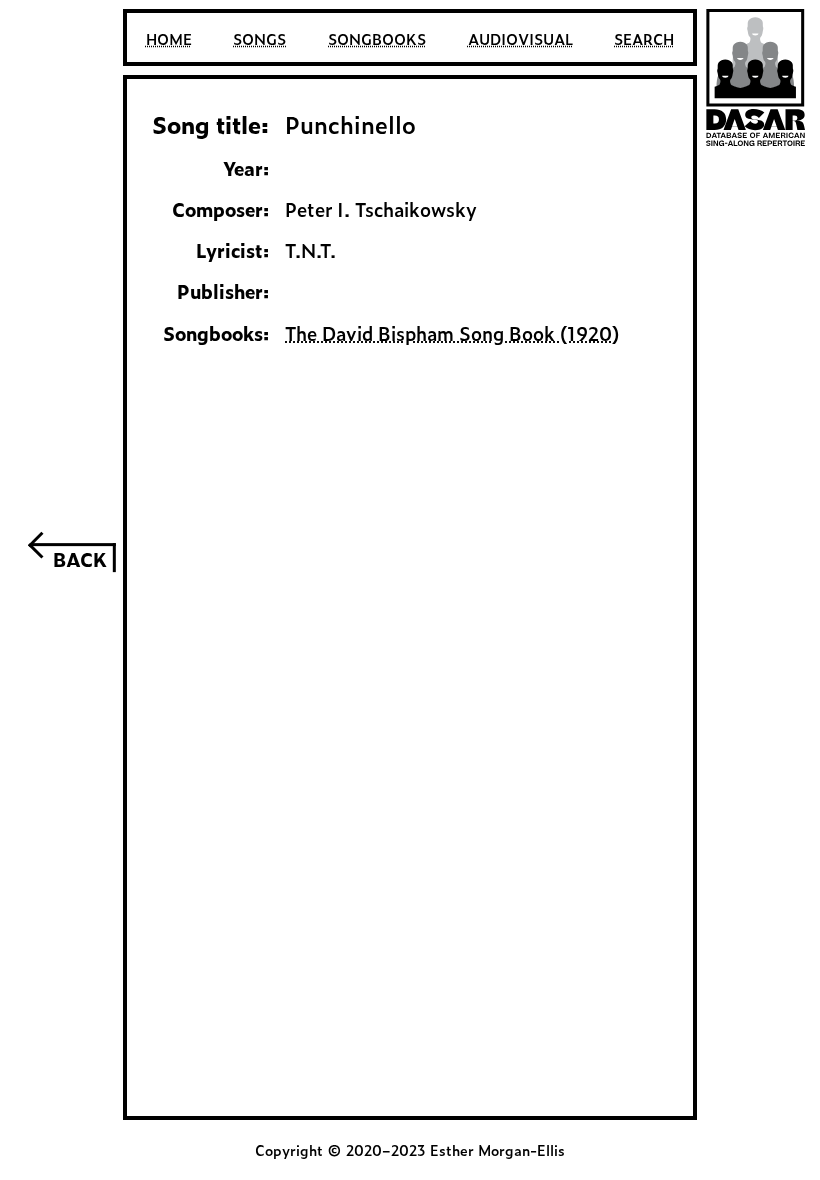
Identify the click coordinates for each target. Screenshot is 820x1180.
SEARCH (644, 38)
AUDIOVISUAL (520, 38)
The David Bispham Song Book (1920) (452, 333)
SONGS (259, 38)
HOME (169, 38)
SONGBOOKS (377, 38)
